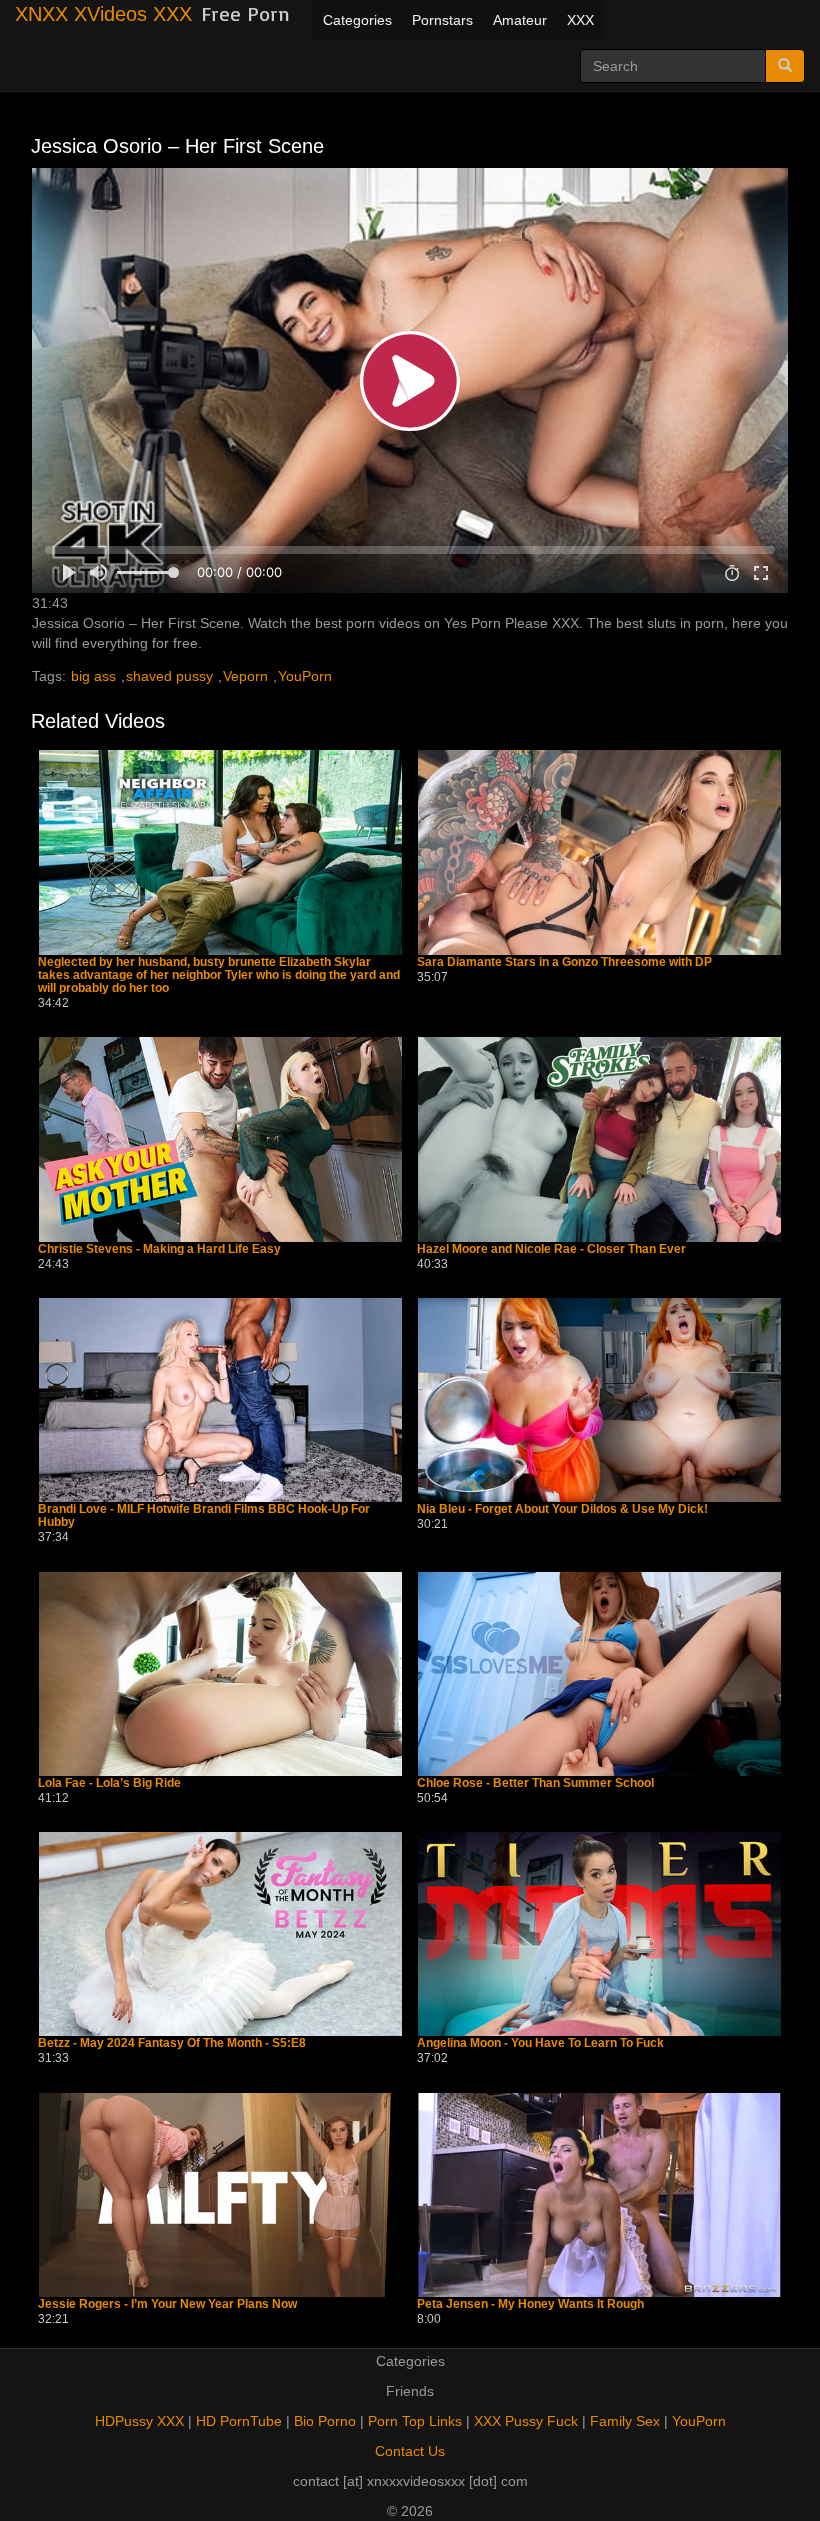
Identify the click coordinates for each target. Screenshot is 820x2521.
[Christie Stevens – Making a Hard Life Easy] (220, 1139)
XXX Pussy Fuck (526, 2421)
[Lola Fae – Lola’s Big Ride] (220, 1674)
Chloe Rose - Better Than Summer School (535, 1783)
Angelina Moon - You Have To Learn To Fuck (540, 2043)
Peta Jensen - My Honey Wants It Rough (530, 2304)
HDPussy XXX (139, 2421)
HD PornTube (239, 2421)
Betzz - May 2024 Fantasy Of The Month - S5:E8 (172, 2043)
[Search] (785, 66)
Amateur (520, 20)
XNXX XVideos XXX (103, 14)
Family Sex (625, 2421)
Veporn (245, 676)
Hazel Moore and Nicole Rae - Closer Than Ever (551, 1249)
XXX (580, 20)
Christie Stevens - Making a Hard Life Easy (159, 1249)
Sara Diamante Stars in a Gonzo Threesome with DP (564, 962)
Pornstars (442, 20)
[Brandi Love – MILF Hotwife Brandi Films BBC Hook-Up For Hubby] (220, 1400)
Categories (357, 20)
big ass (93, 676)
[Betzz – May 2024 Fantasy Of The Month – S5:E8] (220, 1934)
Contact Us (410, 2451)
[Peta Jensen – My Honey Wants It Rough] (599, 2195)
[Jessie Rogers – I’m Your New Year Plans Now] (220, 2195)
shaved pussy (169, 676)
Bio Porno (325, 2421)
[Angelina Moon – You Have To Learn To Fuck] (599, 1934)
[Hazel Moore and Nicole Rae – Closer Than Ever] (599, 1139)
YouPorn (305, 676)
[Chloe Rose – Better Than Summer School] (599, 1674)
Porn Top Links (415, 2421)
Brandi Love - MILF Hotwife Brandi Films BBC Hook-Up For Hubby (204, 1516)
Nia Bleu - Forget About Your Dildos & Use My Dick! (562, 1509)
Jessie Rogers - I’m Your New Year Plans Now (167, 2304)
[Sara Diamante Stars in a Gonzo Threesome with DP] (599, 852)
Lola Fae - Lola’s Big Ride (109, 1783)
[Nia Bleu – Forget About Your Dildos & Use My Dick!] (599, 1400)
